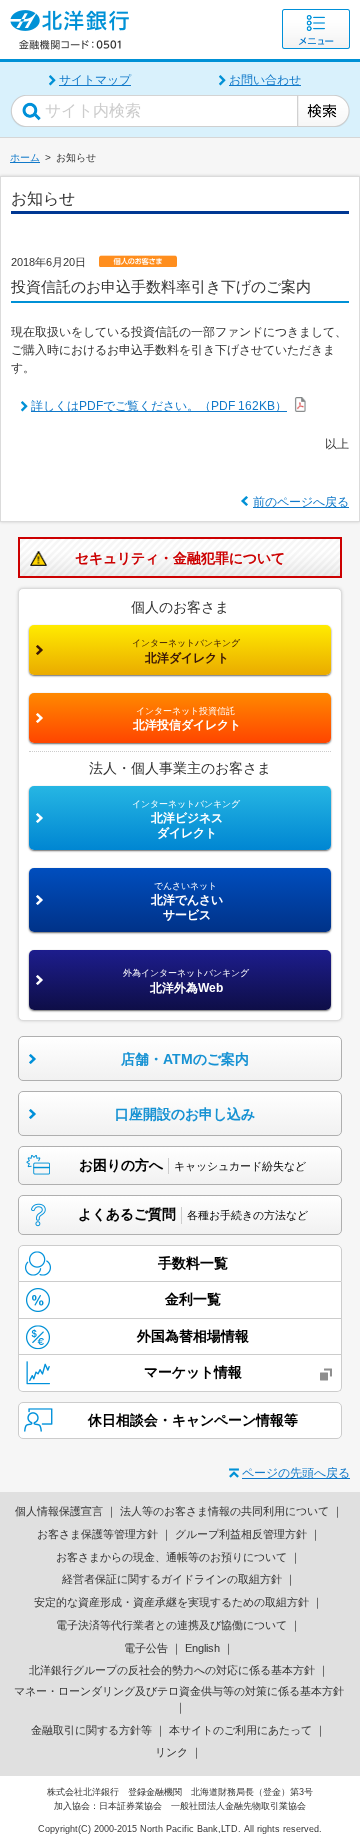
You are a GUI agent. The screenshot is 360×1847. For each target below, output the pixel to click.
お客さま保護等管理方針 (97, 1534)
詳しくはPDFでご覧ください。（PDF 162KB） (159, 406)
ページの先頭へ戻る (296, 1473)
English (202, 1648)
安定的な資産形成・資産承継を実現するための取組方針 (171, 1602)
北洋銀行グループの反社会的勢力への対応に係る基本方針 (172, 1670)
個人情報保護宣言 (59, 1511)
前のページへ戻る (301, 502)
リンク (171, 1752)
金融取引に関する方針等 (91, 1730)
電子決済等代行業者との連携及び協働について (171, 1625)
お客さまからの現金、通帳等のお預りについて (171, 1557)
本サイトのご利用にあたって (240, 1730)
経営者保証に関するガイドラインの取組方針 (172, 1579)
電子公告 (146, 1648)
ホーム (25, 157)
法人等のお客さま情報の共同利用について (224, 1511)
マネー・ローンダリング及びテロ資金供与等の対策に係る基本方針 (179, 1691)
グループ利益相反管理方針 (241, 1534)
